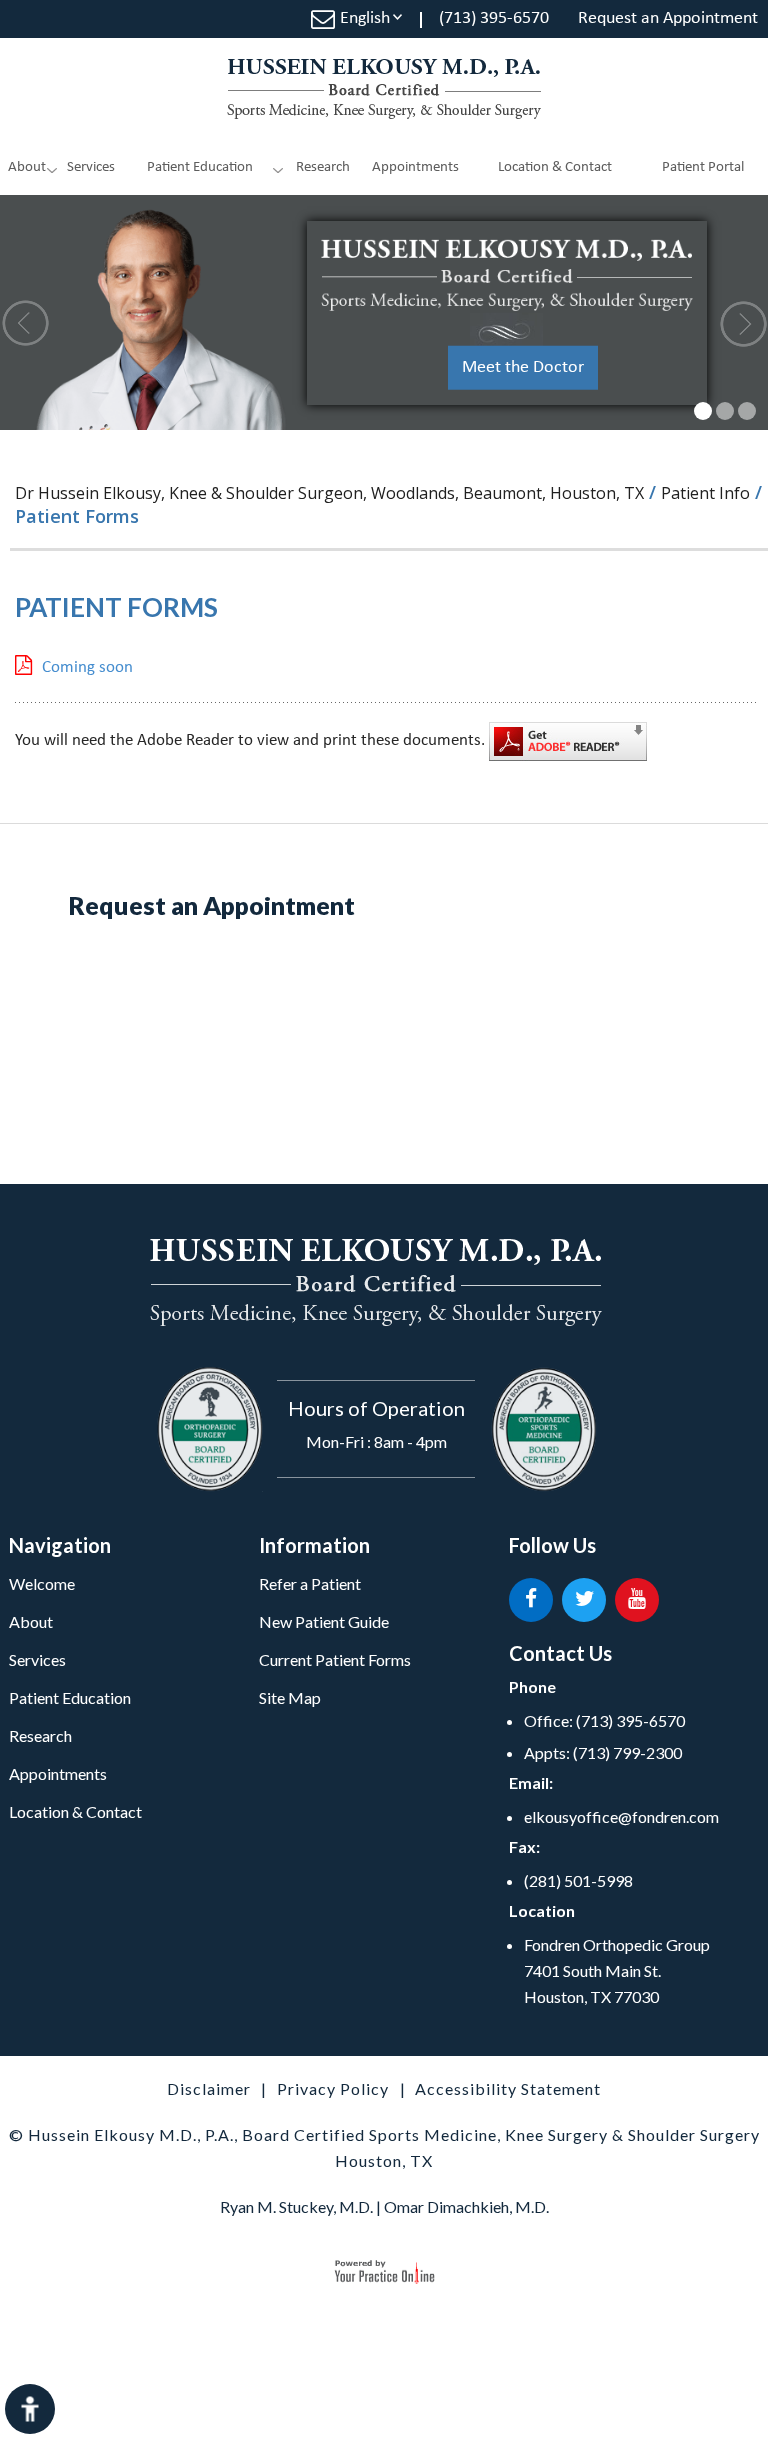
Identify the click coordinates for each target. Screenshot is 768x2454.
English (365, 18)
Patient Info (705, 493)
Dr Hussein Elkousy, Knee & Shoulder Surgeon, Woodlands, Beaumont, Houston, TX (329, 493)
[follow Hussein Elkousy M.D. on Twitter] (584, 1600)
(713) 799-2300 (627, 1752)
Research (40, 1735)
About (27, 167)
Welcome (42, 1583)
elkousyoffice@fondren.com (621, 1816)
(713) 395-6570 (494, 18)
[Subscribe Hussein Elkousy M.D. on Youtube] (637, 1600)
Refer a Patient (310, 1583)
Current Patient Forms (335, 1659)
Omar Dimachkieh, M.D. (466, 2206)
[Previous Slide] (25, 323)
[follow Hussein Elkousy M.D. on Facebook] (531, 1600)
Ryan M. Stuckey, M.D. (296, 2206)
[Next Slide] (742, 323)
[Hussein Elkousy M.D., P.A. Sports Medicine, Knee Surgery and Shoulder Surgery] (384, 89)
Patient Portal (703, 167)
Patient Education (200, 167)
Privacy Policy (333, 2088)
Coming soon (87, 667)
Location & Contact (555, 167)
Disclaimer (209, 2088)
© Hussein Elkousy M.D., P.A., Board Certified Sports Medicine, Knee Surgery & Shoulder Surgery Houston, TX (384, 2147)
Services (91, 167)
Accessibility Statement (508, 2088)
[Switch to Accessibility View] (30, 2409)
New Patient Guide (324, 1621)
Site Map (290, 1697)
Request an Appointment (668, 18)
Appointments (415, 167)
